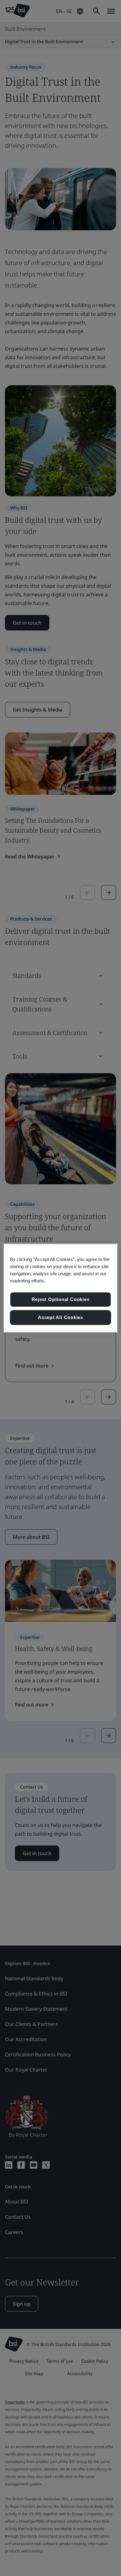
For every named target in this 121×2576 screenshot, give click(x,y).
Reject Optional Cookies (61, 1300)
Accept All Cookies (60, 1317)
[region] (61, 1288)
